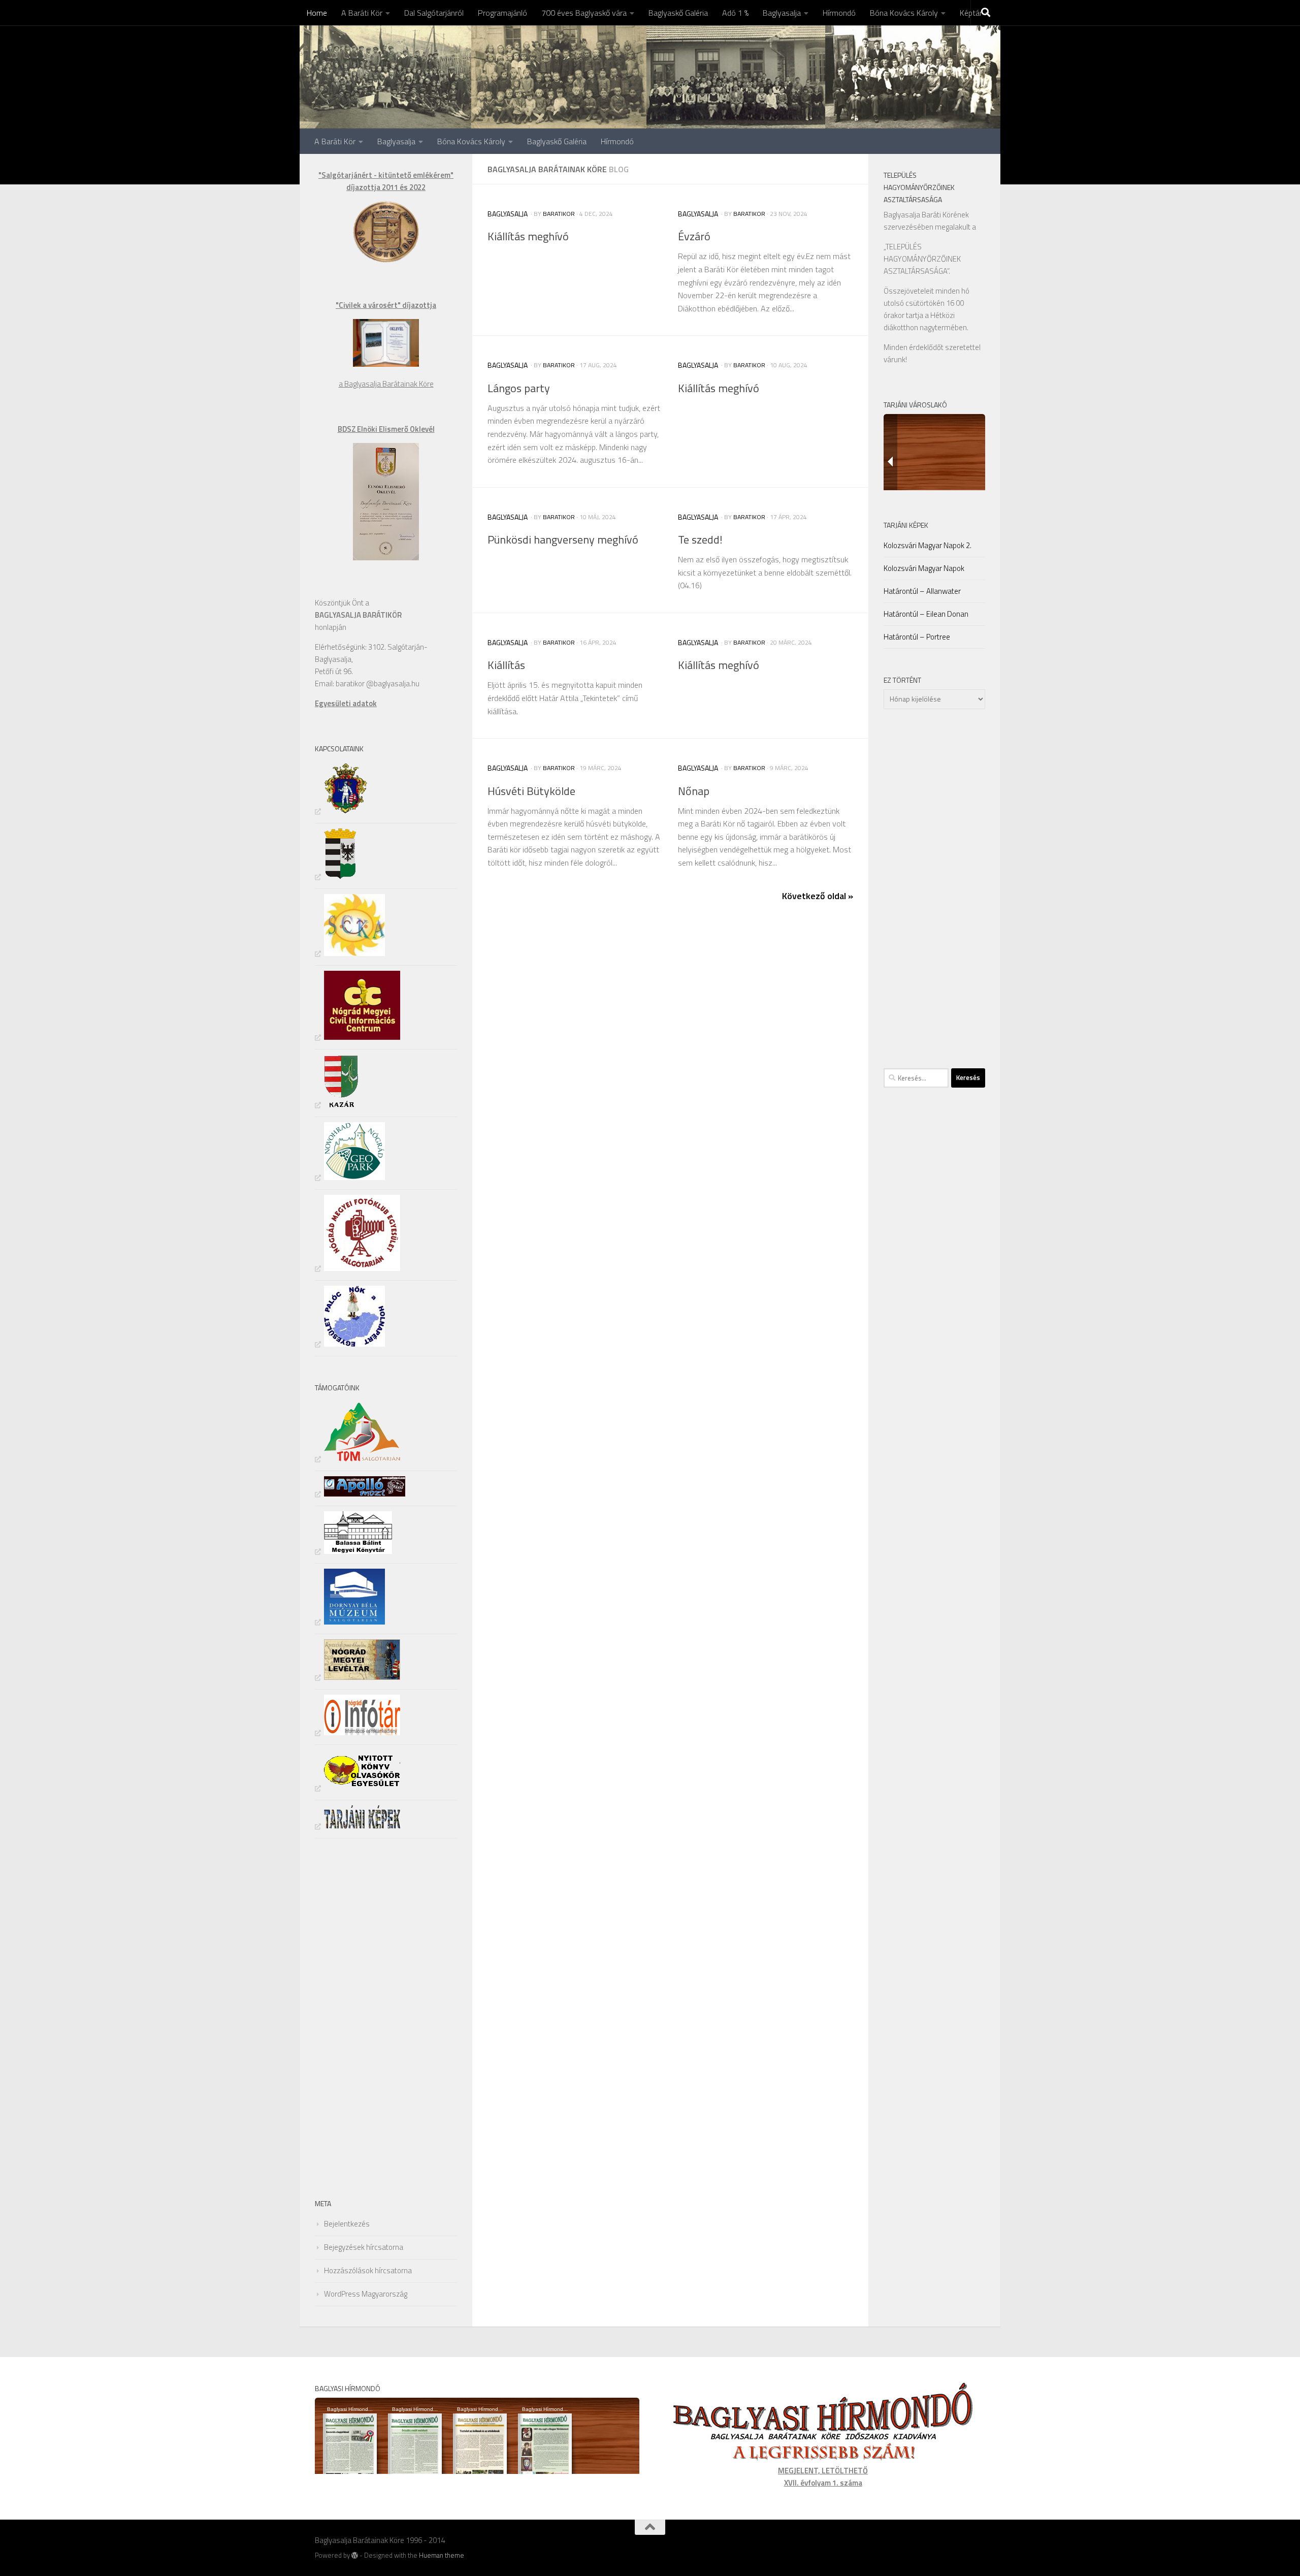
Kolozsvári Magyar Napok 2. (928, 545)
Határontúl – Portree (917, 637)
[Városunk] (336, 877)
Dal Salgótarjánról (434, 13)
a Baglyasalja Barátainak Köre (386, 384)
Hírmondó (839, 13)
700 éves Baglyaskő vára (584, 13)
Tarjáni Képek (906, 525)
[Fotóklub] (357, 1268)
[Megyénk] (341, 811)
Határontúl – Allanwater (922, 591)
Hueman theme (442, 2555)
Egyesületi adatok (346, 703)
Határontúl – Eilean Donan (926, 614)
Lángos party (519, 388)
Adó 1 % (735, 13)
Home (317, 13)
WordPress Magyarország (366, 2294)
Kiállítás (506, 665)
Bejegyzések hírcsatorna (364, 2247)
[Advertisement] (345, 2016)
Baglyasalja (782, 13)
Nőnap (694, 791)
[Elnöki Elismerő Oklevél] (386, 558)
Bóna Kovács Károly (904, 13)
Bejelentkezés (347, 2224)
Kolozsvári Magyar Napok (924, 568)
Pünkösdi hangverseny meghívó (563, 539)
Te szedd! (700, 539)
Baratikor (559, 214)
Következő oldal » (818, 896)
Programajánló (502, 13)
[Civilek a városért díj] (386, 364)
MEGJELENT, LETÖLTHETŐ (823, 2471)
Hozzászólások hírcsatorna (368, 2270)
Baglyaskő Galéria (678, 13)
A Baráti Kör (362, 13)
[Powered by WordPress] (355, 2555)
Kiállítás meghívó (528, 236)
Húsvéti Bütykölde (531, 791)
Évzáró (694, 236)
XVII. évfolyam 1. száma (823, 2483)
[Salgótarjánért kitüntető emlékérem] (386, 260)
